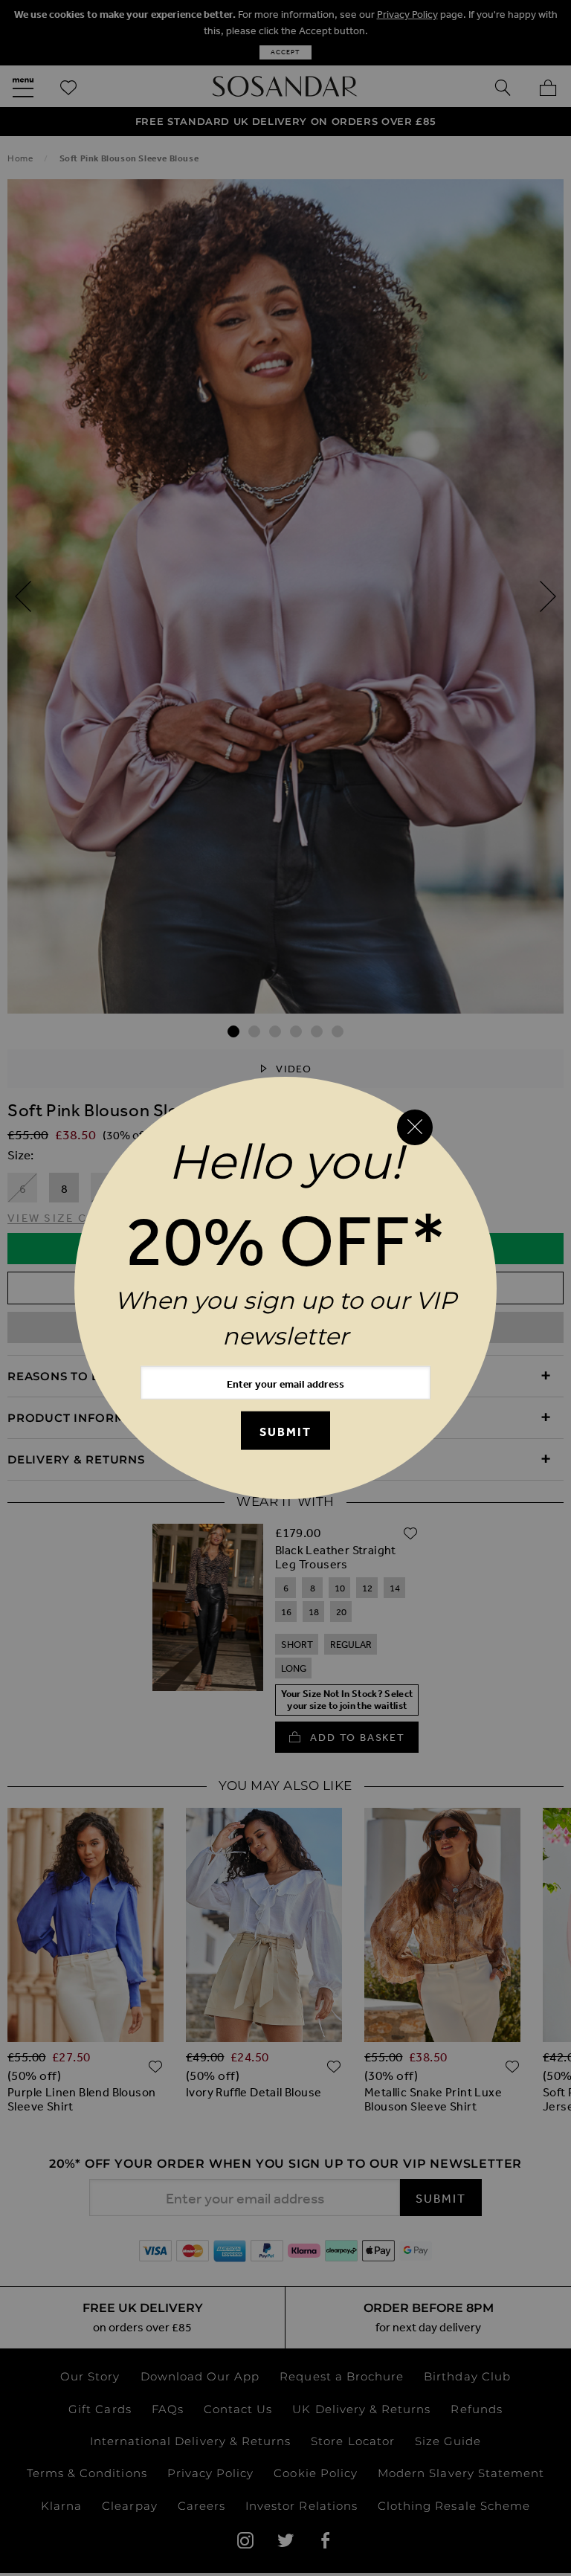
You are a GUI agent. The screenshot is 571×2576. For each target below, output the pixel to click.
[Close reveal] (415, 1127)
